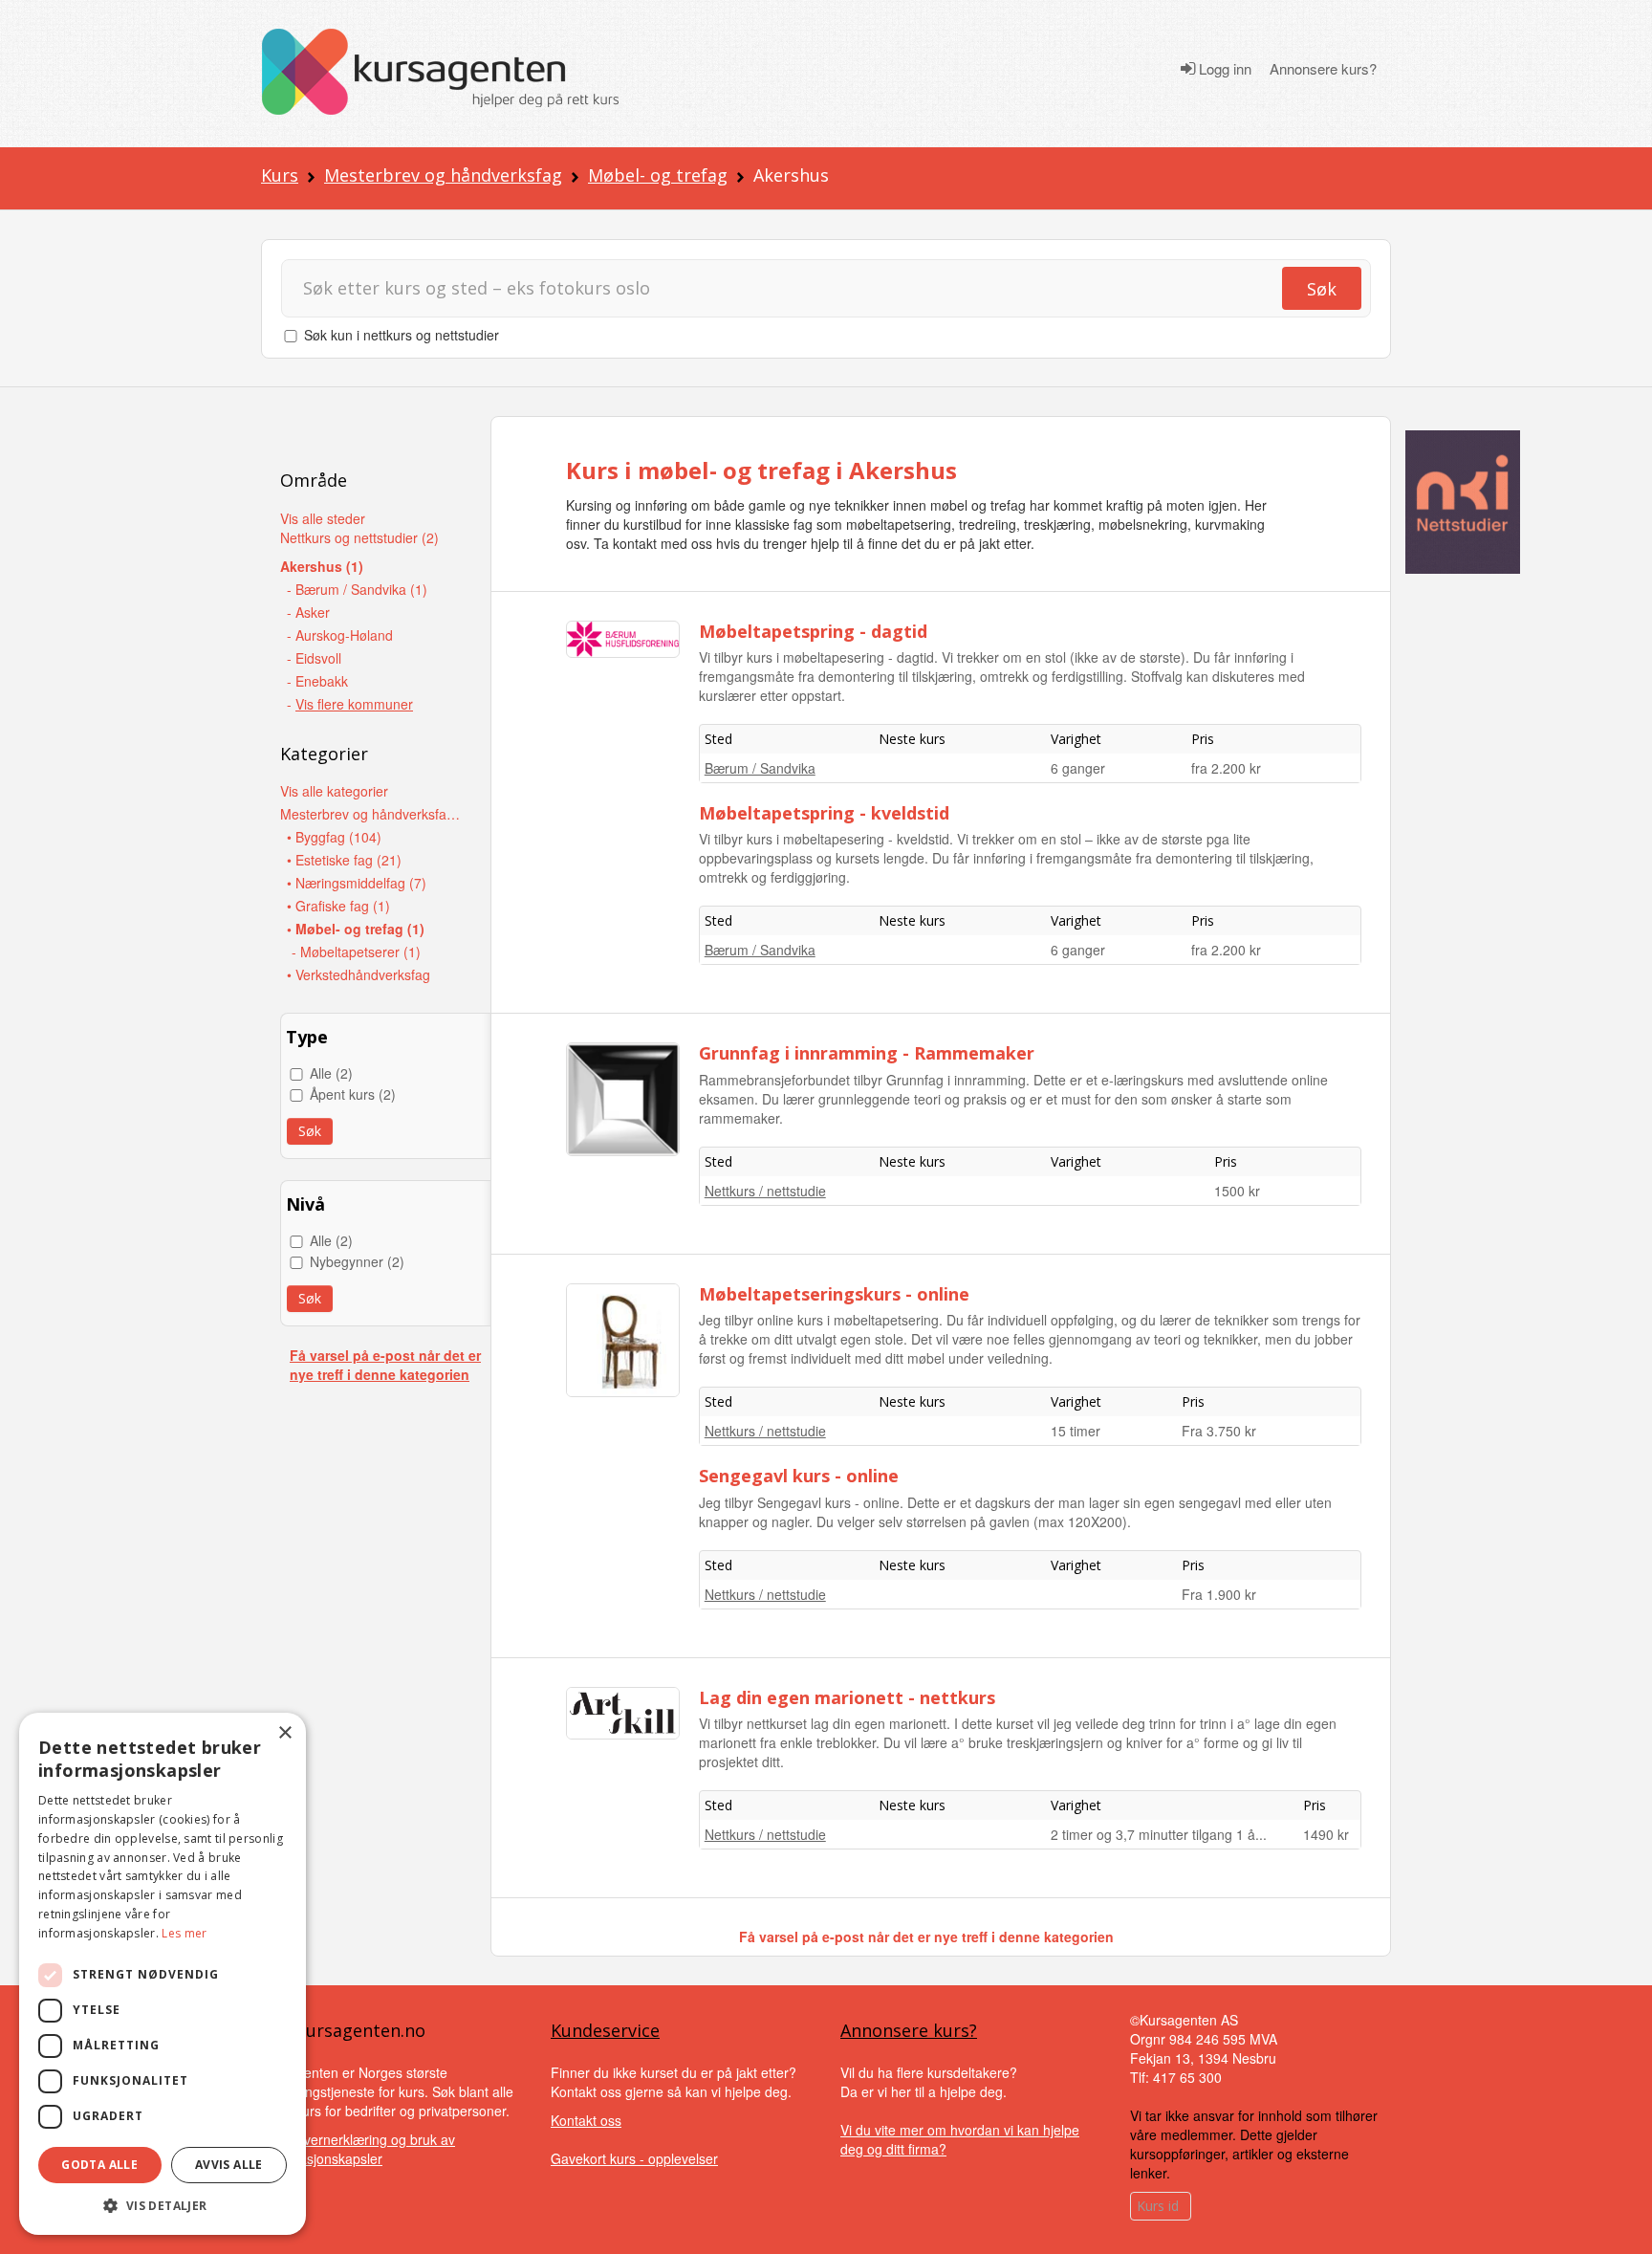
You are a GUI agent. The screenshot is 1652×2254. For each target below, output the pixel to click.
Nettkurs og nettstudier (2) (359, 537)
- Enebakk (317, 681)
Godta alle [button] (99, 2165)
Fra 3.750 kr (1219, 1431)
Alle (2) (331, 1073)
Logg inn (1223, 69)
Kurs (280, 175)
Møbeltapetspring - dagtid (813, 631)
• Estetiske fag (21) (344, 860)
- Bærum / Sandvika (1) (357, 589)
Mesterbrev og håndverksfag (443, 175)
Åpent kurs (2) (353, 1094)
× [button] (284, 1733)
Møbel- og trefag (658, 175)
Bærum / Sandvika (760, 768)
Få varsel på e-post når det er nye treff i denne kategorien (385, 1365)
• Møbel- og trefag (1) (356, 929)
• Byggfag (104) (334, 837)
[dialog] (163, 1974)
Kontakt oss (586, 2120)
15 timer (1076, 1431)
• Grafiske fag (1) (338, 906)
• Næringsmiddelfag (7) (357, 883)
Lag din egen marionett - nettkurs (847, 1697)
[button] (163, 2206)
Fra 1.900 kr (1219, 1594)
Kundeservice (605, 2030)
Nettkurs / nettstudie (765, 1191)
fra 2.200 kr (1226, 768)
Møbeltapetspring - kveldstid (824, 813)
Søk (1322, 289)
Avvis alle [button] (229, 2165)
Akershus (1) (322, 566)
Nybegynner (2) (357, 1261)
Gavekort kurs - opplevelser (634, 2158)
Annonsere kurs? (1323, 69)
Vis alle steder (323, 518)
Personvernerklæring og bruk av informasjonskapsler (358, 2149)
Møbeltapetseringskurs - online (834, 1294)
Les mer (184, 1933)
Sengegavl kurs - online (799, 1476)
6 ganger (1078, 768)
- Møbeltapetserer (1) (356, 952)
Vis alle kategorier (334, 791)
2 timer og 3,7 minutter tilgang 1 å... (1159, 1834)
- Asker (308, 612)
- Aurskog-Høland (340, 635)
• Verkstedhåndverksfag (359, 974)
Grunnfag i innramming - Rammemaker (867, 1053)
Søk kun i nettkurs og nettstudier (402, 335)
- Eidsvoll (314, 658)
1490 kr (1326, 1834)
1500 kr (1237, 1191)
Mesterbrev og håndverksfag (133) (370, 814)
